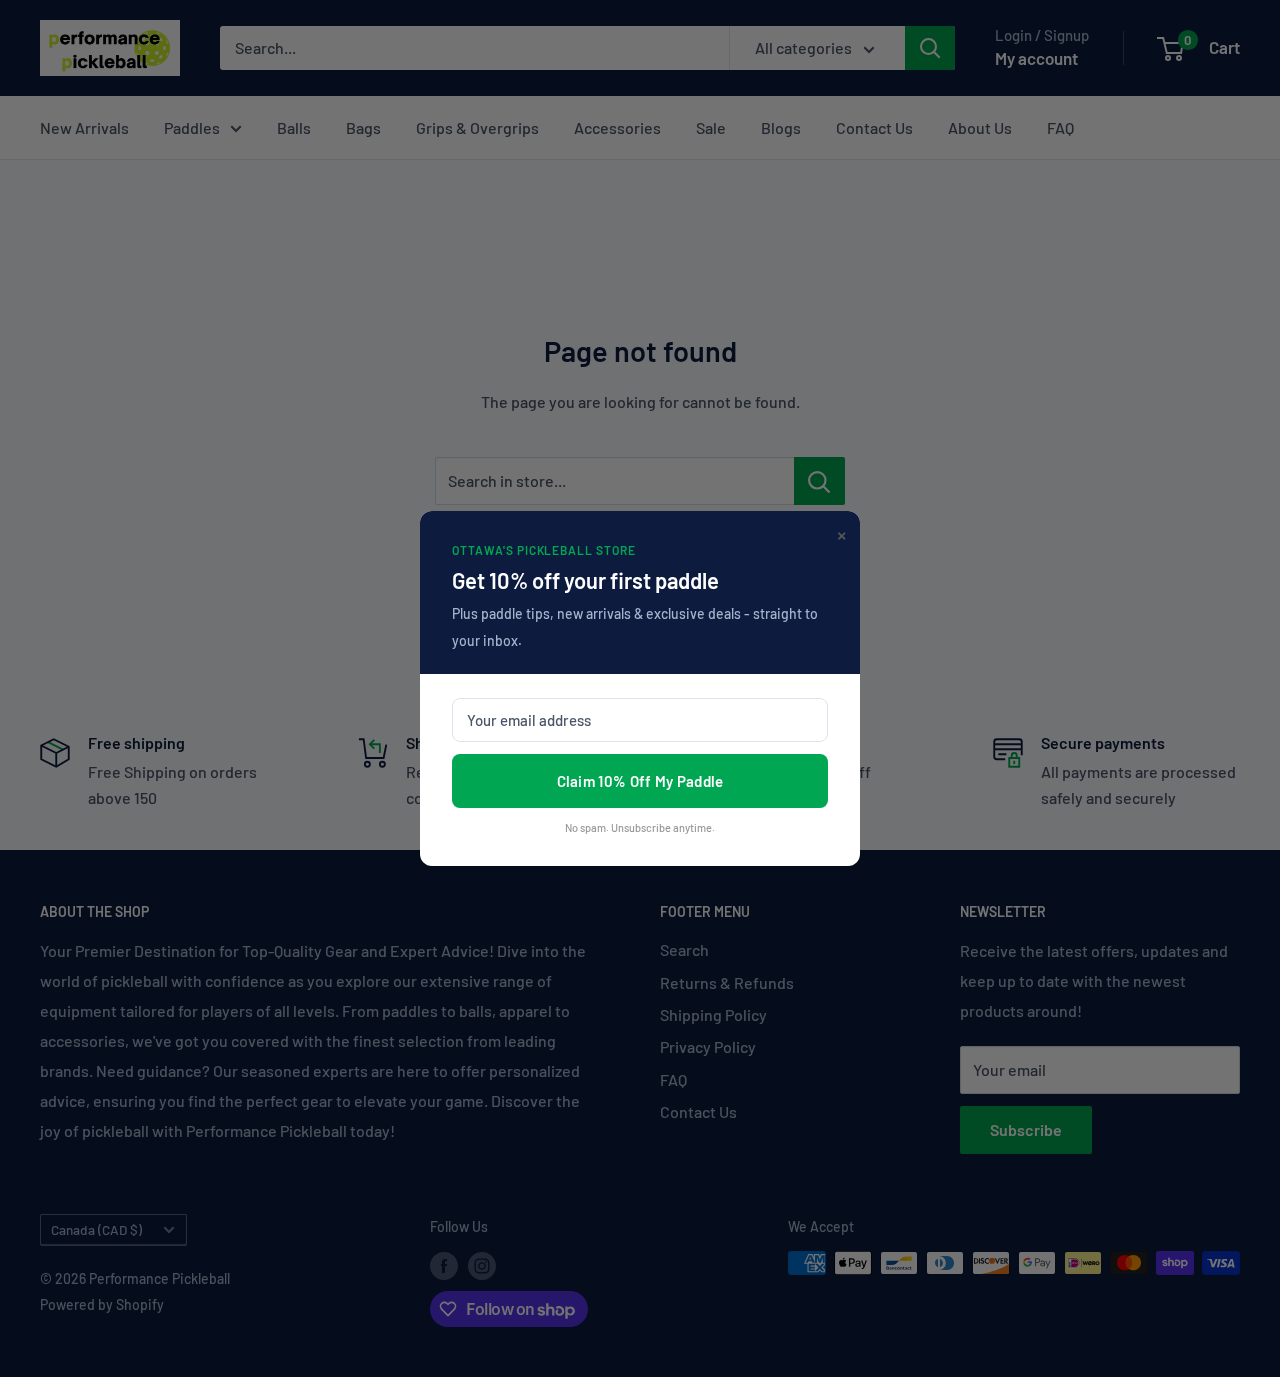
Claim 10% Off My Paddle (640, 781)
